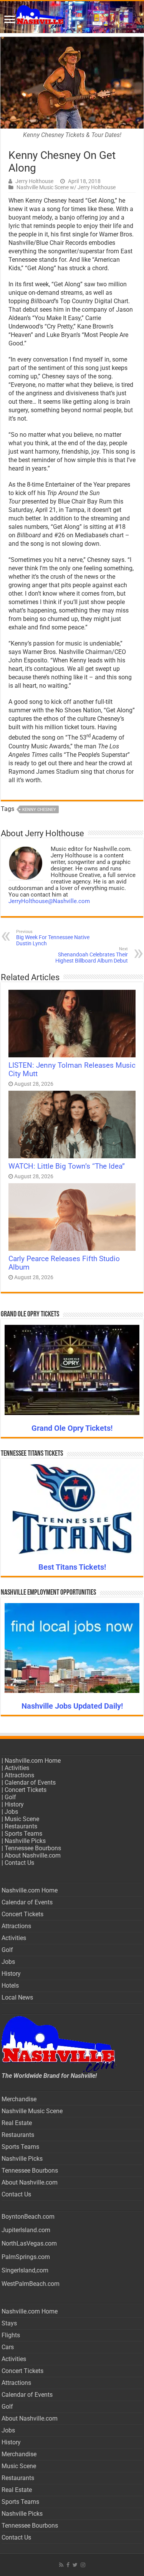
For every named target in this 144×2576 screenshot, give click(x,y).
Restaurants (21, 1826)
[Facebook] (68, 2565)
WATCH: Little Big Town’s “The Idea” (67, 1166)
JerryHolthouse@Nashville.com (49, 901)
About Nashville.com (33, 1855)
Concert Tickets (26, 1790)
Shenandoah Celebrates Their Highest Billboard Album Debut (92, 955)
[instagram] (83, 2565)
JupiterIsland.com (26, 2230)
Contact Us (19, 1863)
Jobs (11, 1812)
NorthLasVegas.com (29, 2243)
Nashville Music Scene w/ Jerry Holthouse (66, 187)
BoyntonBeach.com (28, 2217)
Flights (11, 2335)
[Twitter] (75, 2565)
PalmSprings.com (26, 2257)
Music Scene (22, 1819)
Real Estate (17, 2123)
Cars (8, 2347)
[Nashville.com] (72, 17)
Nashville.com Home (33, 1761)
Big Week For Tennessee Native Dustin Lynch (53, 938)
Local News (17, 1997)
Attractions (19, 1775)
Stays (9, 2323)
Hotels (10, 1986)
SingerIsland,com (25, 2270)
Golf (10, 1797)
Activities (17, 1768)
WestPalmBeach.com (31, 2284)
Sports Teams (23, 1834)
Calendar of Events (30, 1783)
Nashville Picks (25, 1841)
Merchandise (19, 2099)
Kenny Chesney (39, 810)
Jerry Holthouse (34, 181)
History (14, 1804)
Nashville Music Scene (32, 2111)
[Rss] (61, 2565)
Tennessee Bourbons (33, 1848)
